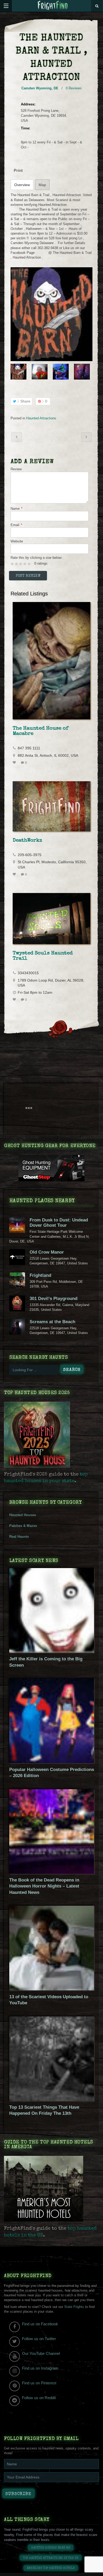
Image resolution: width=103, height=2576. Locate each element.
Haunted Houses (23, 1515)
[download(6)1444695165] (51, 314)
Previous (14, 372)
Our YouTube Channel (41, 2353)
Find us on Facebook (40, 2324)
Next (89, 372)
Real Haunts (19, 1537)
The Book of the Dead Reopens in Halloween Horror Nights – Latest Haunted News (44, 1886)
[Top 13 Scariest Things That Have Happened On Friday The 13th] (52, 2100)
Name (17, 509)
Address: (28, 104)
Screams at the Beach (52, 1322)
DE (56, 88)
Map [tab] (42, 185)
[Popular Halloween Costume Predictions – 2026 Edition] (52, 1762)
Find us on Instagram (40, 2368)
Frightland (40, 1275)
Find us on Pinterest (39, 2383)
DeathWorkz (27, 841)
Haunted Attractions (41, 418)
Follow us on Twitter (39, 2339)
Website (17, 541)
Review (16, 469)
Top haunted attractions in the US (51, 2558)
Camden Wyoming (36, 88)
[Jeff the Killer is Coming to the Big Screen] (52, 1651)
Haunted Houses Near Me (51, 2548)
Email (16, 525)
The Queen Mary (17, 437)
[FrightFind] (53, 6)
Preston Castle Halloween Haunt (86, 437)
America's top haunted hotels (51, 2568)
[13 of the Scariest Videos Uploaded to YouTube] (52, 1989)
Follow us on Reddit (39, 2398)
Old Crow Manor (47, 1252)
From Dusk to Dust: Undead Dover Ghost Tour (59, 1223)
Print (18, 170)
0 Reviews (74, 88)
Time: (25, 128)
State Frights (74, 2307)
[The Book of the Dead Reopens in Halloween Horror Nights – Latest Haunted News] (52, 1873)
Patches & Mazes (23, 1526)
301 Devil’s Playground (53, 1299)
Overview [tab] (22, 185)
